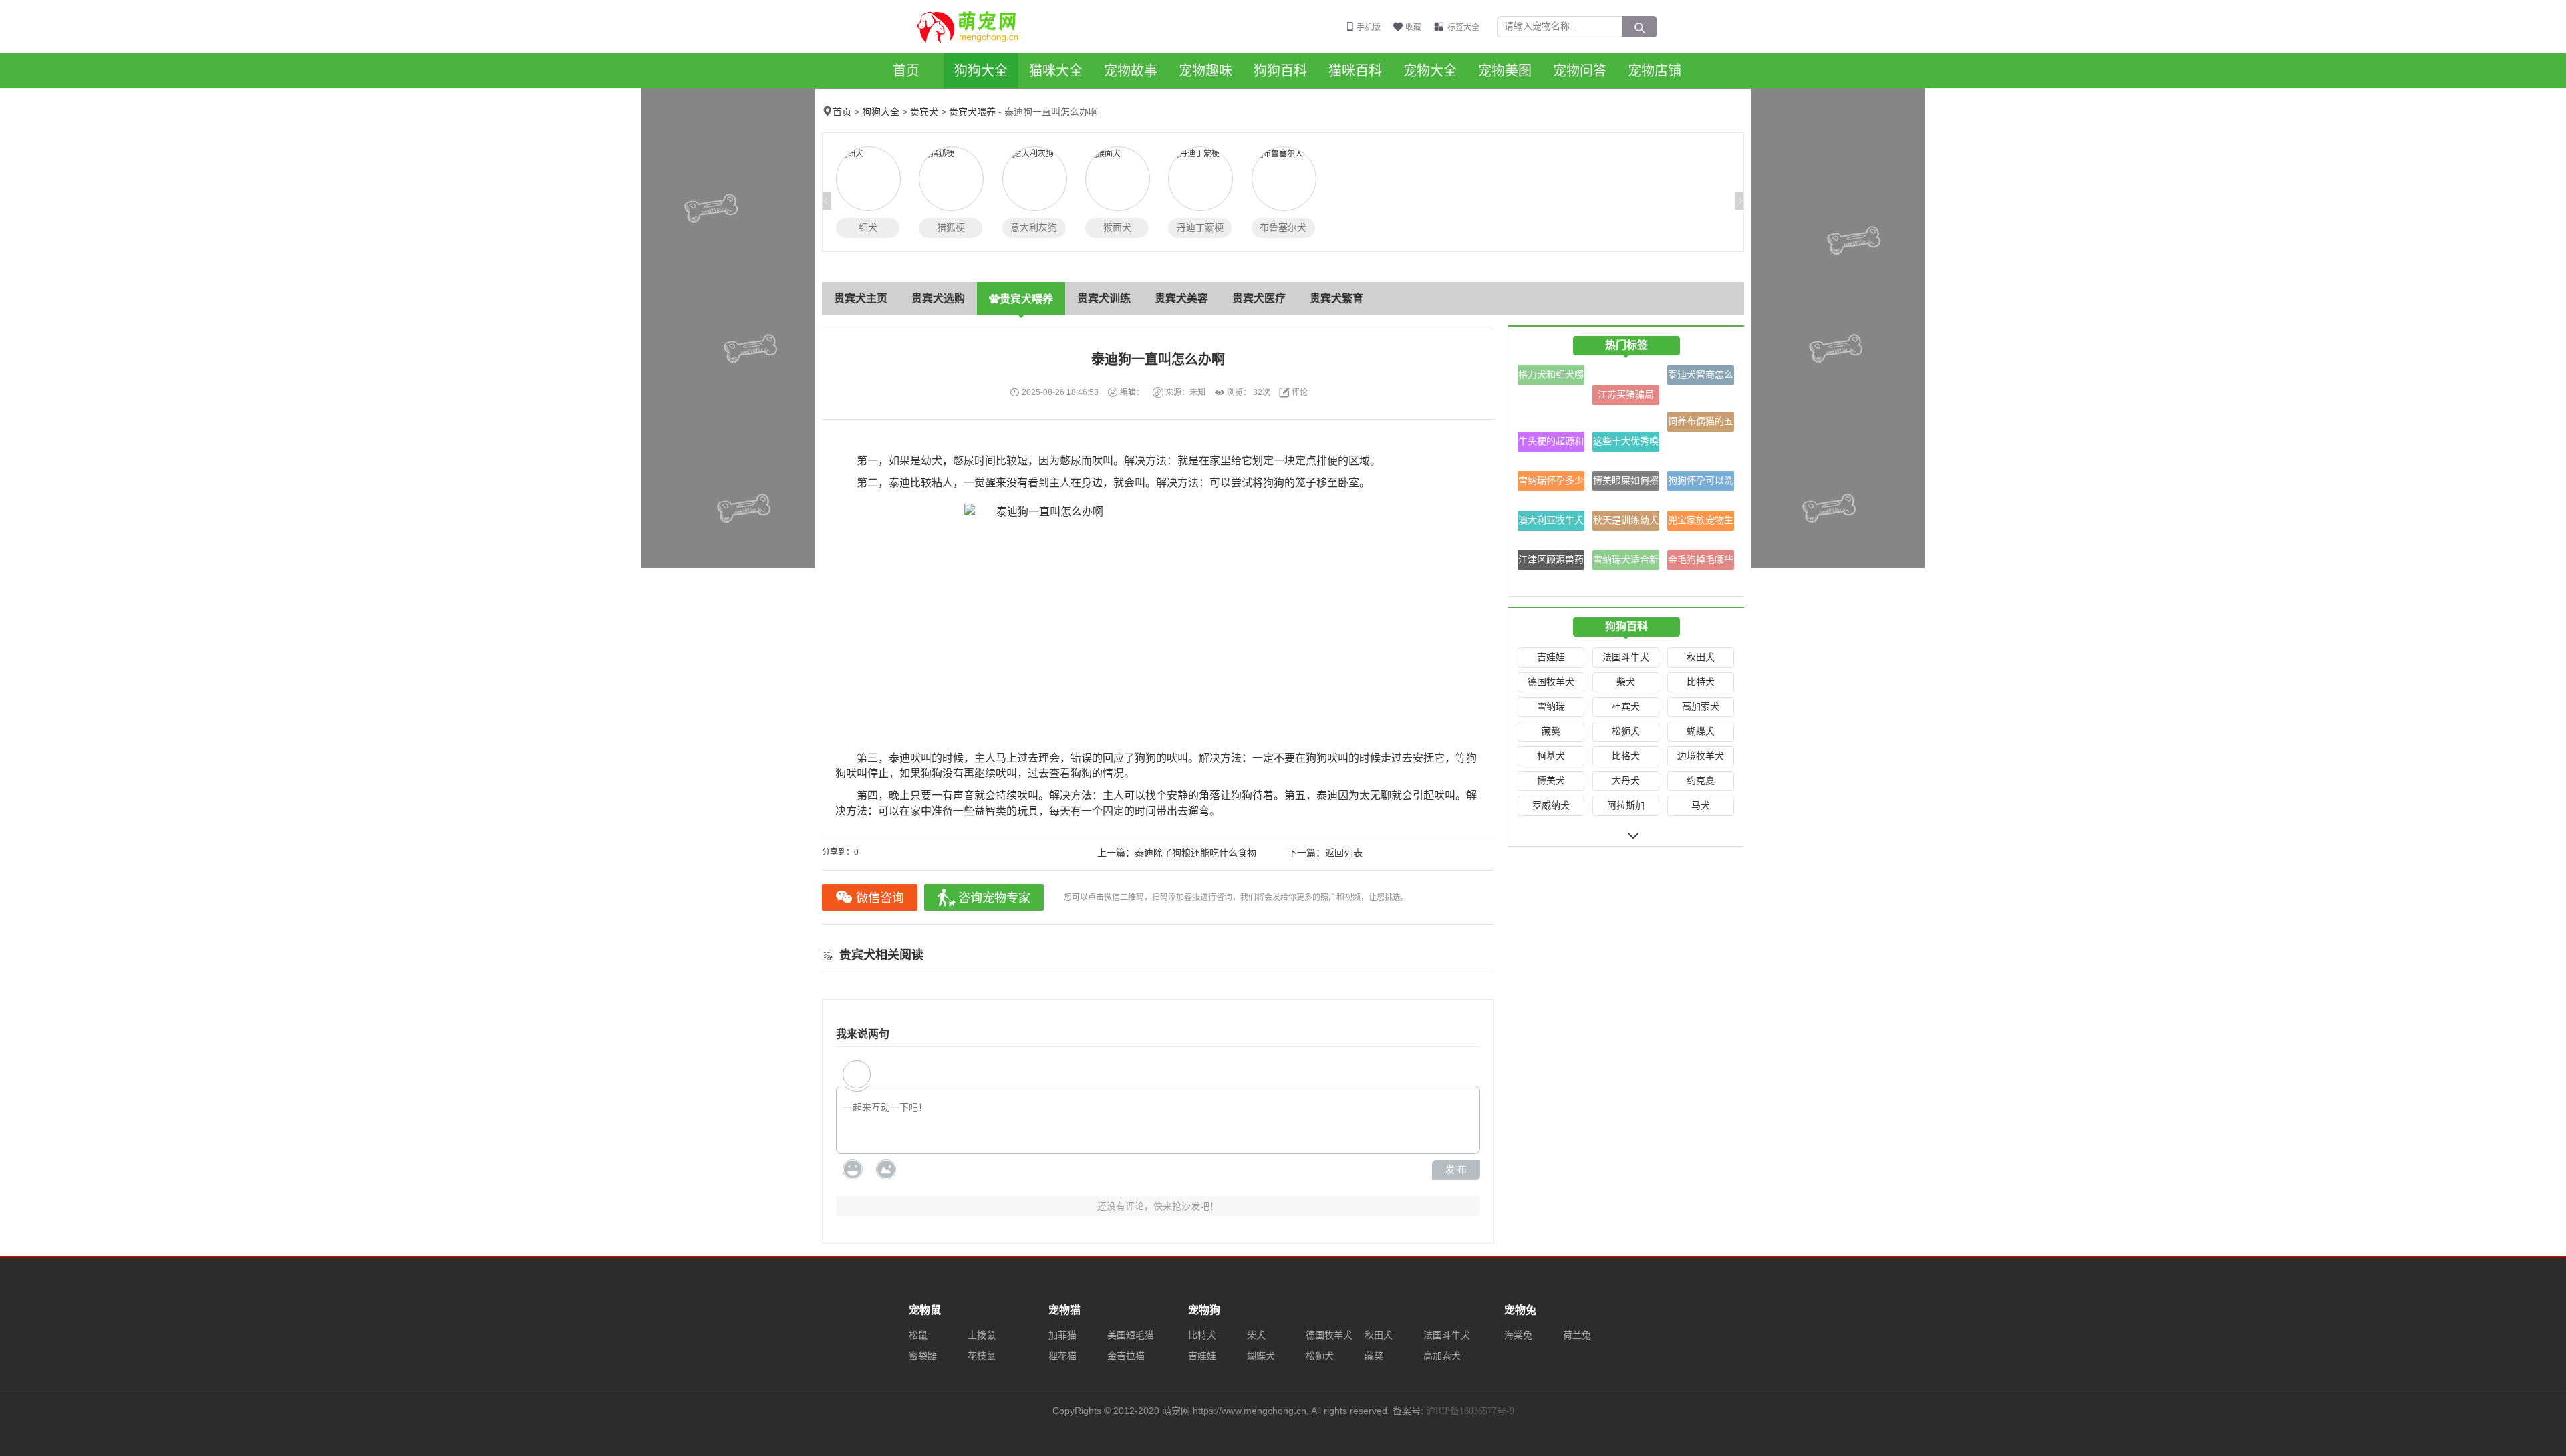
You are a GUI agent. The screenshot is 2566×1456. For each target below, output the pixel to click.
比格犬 (1626, 756)
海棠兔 (1518, 1335)
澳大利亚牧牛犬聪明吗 (1551, 523)
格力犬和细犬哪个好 (1551, 377)
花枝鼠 (982, 1356)
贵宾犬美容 (1181, 298)
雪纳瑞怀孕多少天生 (1551, 483)
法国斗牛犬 (1626, 657)
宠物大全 (1430, 71)
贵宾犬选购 (938, 298)
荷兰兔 (1577, 1335)
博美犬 (1551, 781)
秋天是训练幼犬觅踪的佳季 (1626, 523)
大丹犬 (1626, 781)
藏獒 (1551, 731)
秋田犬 (1701, 657)
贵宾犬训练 (1104, 298)
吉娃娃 (1551, 657)
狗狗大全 (981, 71)
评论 (1300, 392)
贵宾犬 (924, 112)
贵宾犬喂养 (972, 112)
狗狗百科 (1280, 71)
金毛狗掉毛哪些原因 (1701, 562)
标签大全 (1463, 27)
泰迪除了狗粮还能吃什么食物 (1195, 853)
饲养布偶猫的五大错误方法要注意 (1701, 424)
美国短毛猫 (1131, 1335)
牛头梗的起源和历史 (1551, 444)
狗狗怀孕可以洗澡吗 (1701, 483)
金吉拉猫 (1126, 1356)
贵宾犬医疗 (1259, 298)
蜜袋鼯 (923, 1356)
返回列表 (1344, 853)
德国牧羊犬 (1551, 682)
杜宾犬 (1626, 707)
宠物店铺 (1655, 71)
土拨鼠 (982, 1335)
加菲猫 (1062, 1335)
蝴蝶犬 (1701, 731)
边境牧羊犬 (1701, 756)
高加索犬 (1701, 707)
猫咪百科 (1355, 71)
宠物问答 (1580, 71)
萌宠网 (975, 27)
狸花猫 (1062, 1356)
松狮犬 (1626, 731)
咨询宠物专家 (994, 898)
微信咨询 (880, 898)
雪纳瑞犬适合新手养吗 (1626, 562)
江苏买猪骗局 (1626, 395)
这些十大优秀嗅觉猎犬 (1626, 444)
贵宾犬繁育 (1336, 298)
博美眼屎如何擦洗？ (1626, 483)
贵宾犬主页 (861, 298)
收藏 (1413, 27)
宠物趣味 (1205, 71)
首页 (906, 71)
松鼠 (918, 1335)
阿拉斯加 (1626, 806)
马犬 (1701, 806)
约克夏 (1701, 781)
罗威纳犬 (1551, 806)
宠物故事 (1131, 71)
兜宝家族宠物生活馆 (1701, 523)
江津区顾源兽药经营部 (1551, 562)
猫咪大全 (1056, 71)
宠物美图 (1505, 71)
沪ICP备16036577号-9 (1470, 1411)
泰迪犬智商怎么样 (1701, 377)
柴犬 (1626, 682)
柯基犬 (1551, 756)
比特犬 (1701, 682)
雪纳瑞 (1551, 707)
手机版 (1369, 27)
